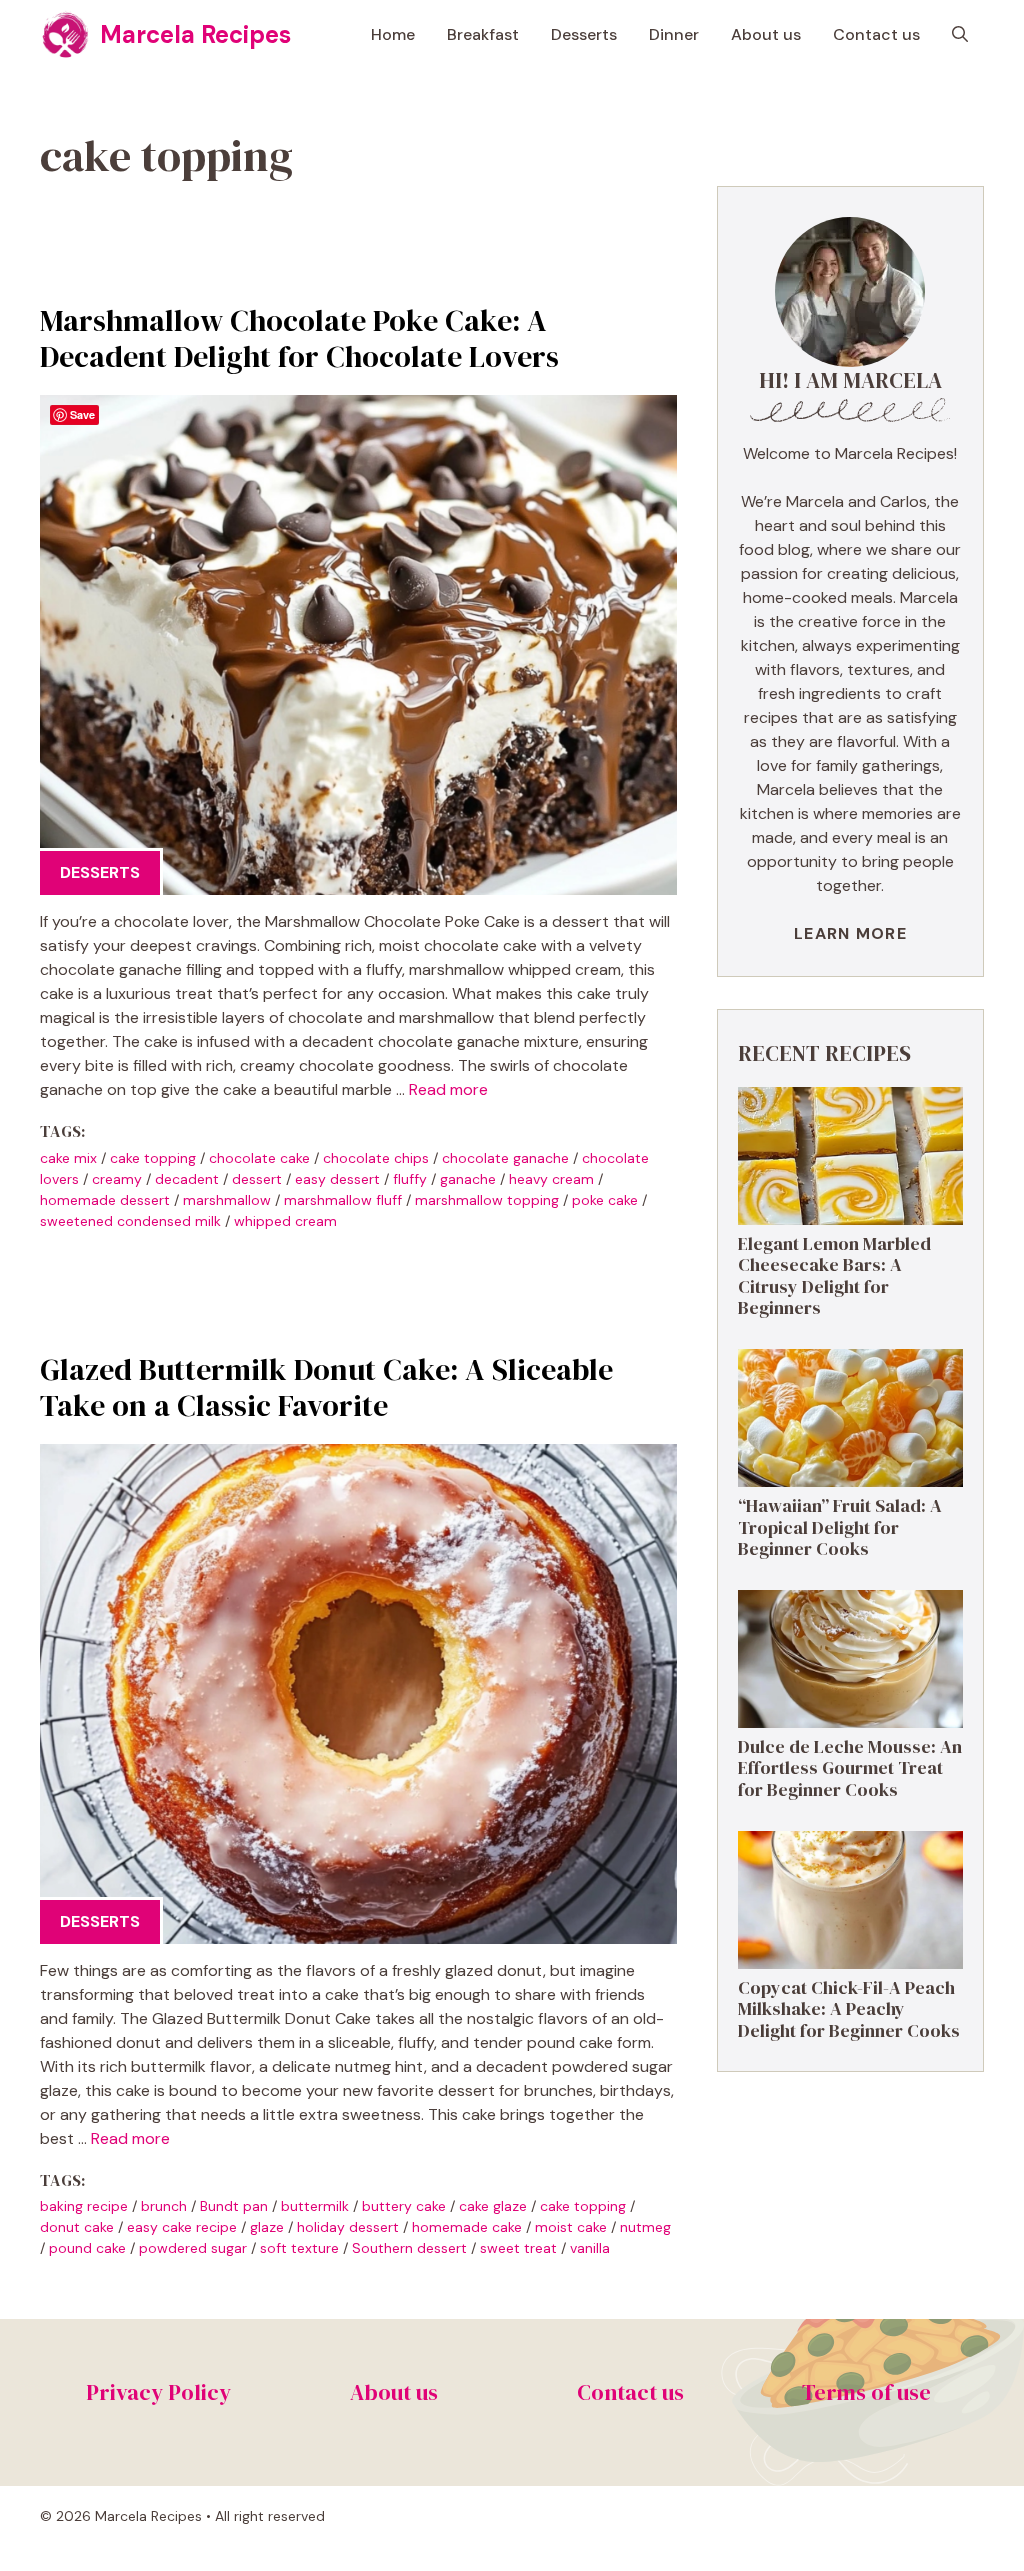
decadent (187, 1179)
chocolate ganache (505, 1158)
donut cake (77, 2227)
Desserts (584, 34)
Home (393, 34)
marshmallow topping (487, 1200)
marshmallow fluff (343, 1200)
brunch (164, 2206)
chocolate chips (376, 1158)
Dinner (674, 34)
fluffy (410, 1179)
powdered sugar (193, 2248)
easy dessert (337, 1179)
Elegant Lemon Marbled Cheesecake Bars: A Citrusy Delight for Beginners (834, 1276)
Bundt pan (234, 2206)
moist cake (571, 2227)
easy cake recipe (182, 2227)
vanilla (590, 2248)
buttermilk (315, 2206)
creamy (117, 1179)
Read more (448, 1089)
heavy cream (551, 1179)
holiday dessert (348, 2227)
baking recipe (84, 2206)
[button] (960, 35)
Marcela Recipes (195, 34)
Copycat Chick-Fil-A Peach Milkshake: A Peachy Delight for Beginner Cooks (849, 2009)
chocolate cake (259, 1158)
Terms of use (866, 2392)
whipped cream (285, 1221)
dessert (257, 1179)
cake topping (153, 1158)
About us (766, 34)
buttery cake (404, 2206)
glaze (267, 2227)
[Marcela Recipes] (65, 35)
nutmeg (645, 2227)
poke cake (605, 1200)
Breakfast (483, 34)
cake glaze (493, 2206)
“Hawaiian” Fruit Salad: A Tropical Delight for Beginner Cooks (840, 1527)
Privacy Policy (158, 2392)
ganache (468, 1179)
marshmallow (227, 1200)
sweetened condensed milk (130, 1221)
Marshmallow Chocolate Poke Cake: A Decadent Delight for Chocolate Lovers (299, 338)
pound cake (87, 2248)
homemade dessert (105, 1200)
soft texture (299, 2248)
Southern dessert (409, 2248)
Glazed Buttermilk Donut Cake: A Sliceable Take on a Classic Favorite (326, 1387)
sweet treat (518, 2248)
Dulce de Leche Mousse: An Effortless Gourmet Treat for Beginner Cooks (850, 1768)
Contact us (876, 34)
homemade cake (467, 2227)
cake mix (68, 1158)
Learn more (850, 933)
